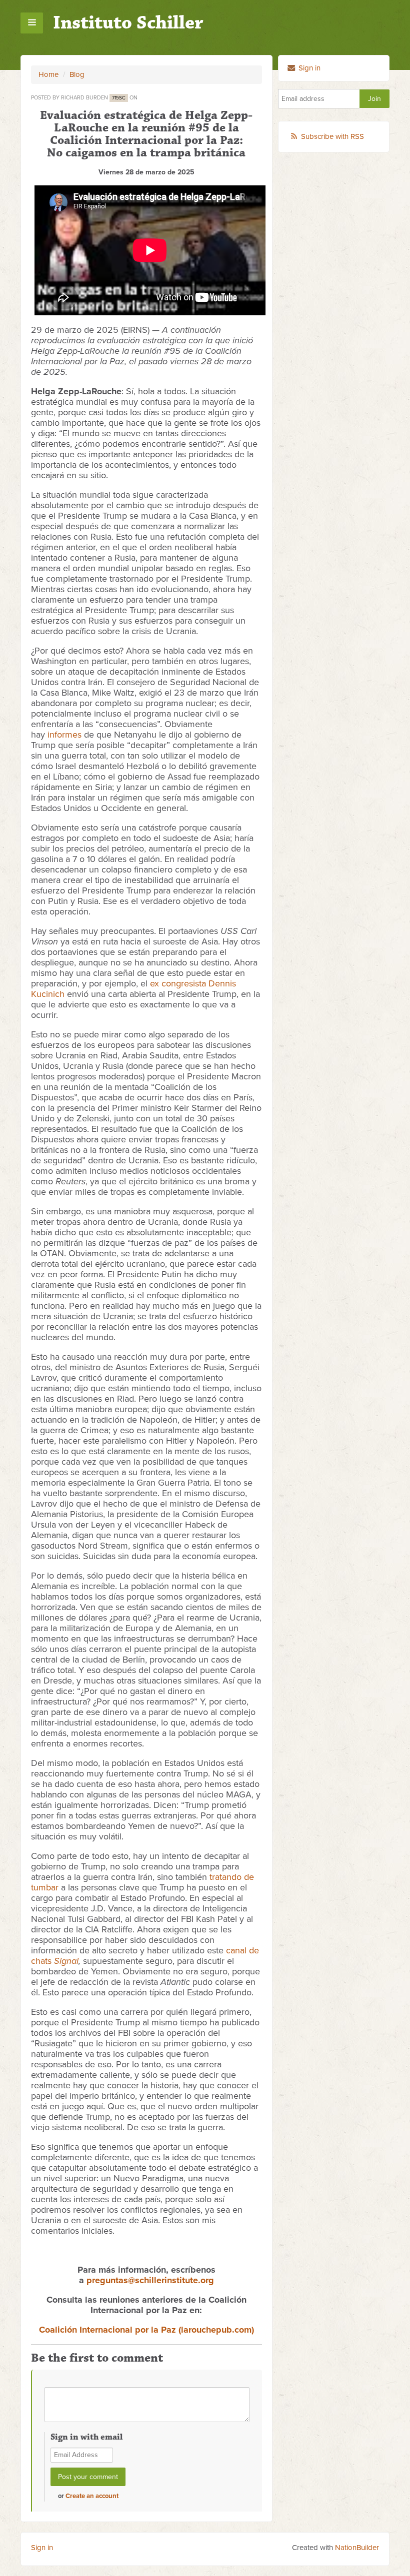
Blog (77, 74)
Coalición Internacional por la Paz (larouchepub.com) (146, 2330)
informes (64, 735)
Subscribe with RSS (332, 136)
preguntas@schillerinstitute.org (150, 2280)
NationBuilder (357, 2548)
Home (48, 74)
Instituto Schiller (128, 23)
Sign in (308, 68)
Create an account (92, 2496)
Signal (66, 1961)
